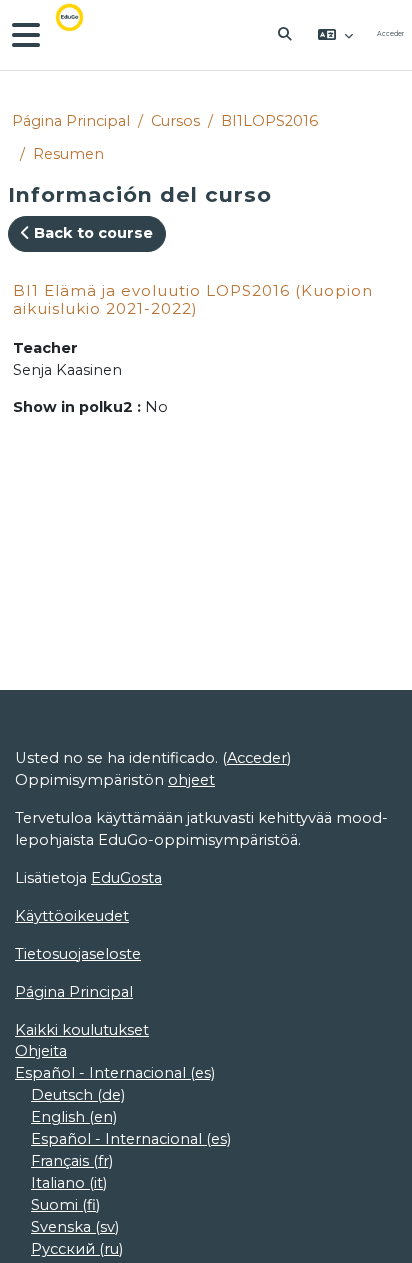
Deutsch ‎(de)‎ (78, 1095)
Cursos (175, 121)
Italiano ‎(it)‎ (69, 1183)
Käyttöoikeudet (72, 916)
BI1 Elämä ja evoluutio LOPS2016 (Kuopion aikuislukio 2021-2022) (193, 299)
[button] (286, 35)
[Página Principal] (83, 35)
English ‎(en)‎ (74, 1117)
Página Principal (71, 121)
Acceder (390, 34)
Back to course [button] (91, 233)
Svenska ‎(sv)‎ (75, 1227)
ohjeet (191, 780)
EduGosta (126, 878)
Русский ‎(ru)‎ (77, 1249)
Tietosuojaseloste (78, 954)
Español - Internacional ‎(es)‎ (115, 1073)
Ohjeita (41, 1051)
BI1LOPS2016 (269, 121)
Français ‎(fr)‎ (72, 1161)
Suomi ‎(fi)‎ (65, 1205)
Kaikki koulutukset (82, 1030)
